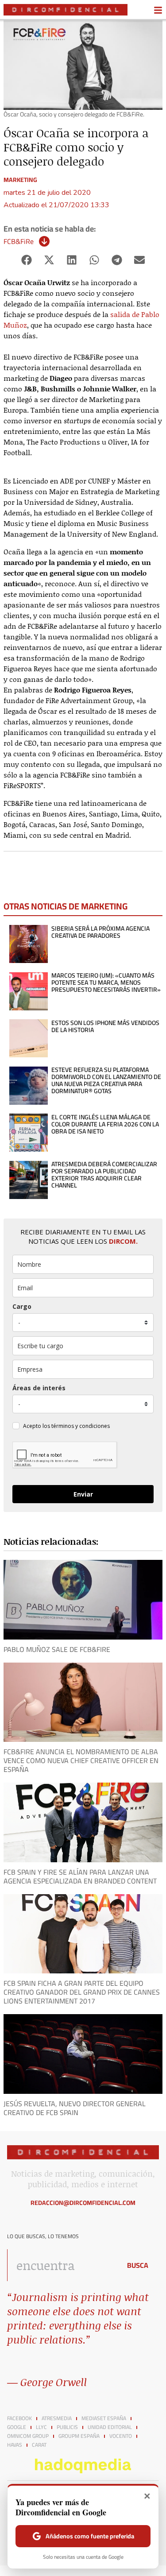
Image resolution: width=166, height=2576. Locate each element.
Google (17, 2427)
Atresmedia (57, 2418)
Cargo (22, 1306)
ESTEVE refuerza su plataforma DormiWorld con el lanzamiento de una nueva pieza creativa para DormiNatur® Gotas (106, 1080)
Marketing (20, 180)
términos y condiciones (81, 1426)
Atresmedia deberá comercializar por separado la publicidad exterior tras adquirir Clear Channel (104, 1175)
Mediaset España (104, 2418)
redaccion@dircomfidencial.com (83, 2203)
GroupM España (79, 2436)
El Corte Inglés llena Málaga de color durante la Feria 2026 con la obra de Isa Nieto (105, 1124)
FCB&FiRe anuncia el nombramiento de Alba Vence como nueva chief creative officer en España (81, 1760)
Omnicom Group (28, 2436)
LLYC (41, 2427)
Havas (15, 2445)
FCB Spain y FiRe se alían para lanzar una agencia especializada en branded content (80, 1876)
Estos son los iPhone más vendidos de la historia (105, 1026)
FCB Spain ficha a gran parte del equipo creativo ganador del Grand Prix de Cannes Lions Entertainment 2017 (82, 1992)
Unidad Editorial (110, 2427)
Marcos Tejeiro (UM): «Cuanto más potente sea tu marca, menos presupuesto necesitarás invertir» (106, 982)
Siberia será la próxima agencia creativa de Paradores (100, 932)
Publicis (67, 2427)
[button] (27, 260)
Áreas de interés (39, 1388)
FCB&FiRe (19, 241)
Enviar (83, 1494)
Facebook (19, 2418)
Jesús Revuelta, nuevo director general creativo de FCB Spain (75, 2108)
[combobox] (62, 2265)
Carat (39, 2445)
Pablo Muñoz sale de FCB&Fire (57, 1649)
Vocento (121, 2436)
